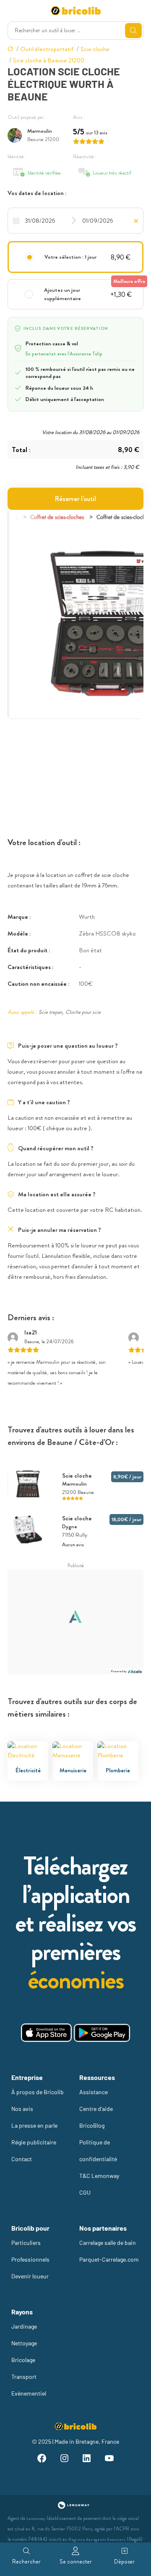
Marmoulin (40, 131)
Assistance (94, 2092)
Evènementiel (29, 2393)
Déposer (124, 2561)
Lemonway (36, 2518)
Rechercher (26, 2561)
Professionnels (30, 2259)
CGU (85, 2192)
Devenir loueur (30, 2276)
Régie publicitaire (34, 2142)
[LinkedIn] (87, 2459)
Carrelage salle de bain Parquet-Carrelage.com (109, 2251)
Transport (24, 2377)
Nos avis (22, 2109)
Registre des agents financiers (97, 2539)
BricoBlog (92, 2125)
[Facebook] (42, 2459)
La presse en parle (34, 2125)
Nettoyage (24, 2343)
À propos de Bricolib (38, 2092)
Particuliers (26, 2243)
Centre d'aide (96, 2109)
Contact (22, 2159)
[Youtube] (109, 2459)
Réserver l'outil (75, 499)
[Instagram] (64, 2459)
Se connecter (76, 2561)
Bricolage (23, 2360)
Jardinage (24, 2326)
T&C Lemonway (99, 2176)
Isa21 (31, 1332)
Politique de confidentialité (98, 2151)
